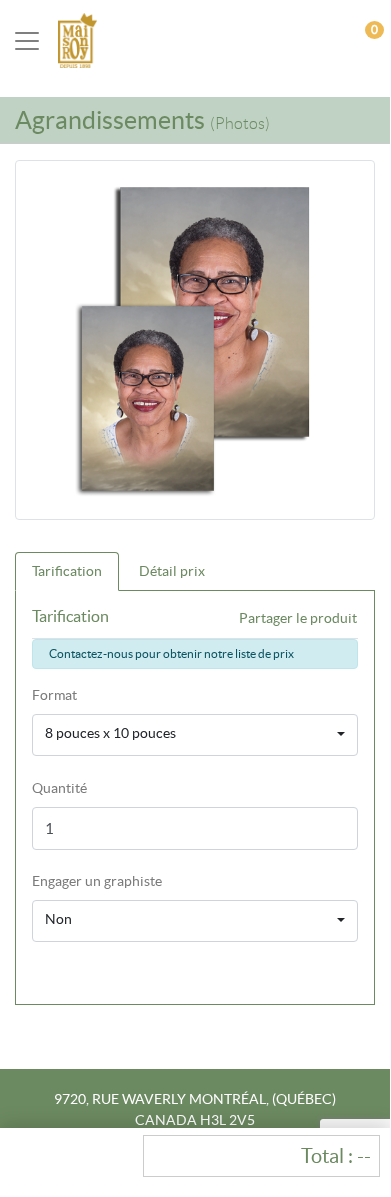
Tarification (67, 571)
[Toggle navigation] (27, 41)
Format (54, 695)
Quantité (59, 788)
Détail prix (172, 571)
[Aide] (171, 881)
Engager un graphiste (97, 881)
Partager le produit (298, 618)
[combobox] (195, 735)
